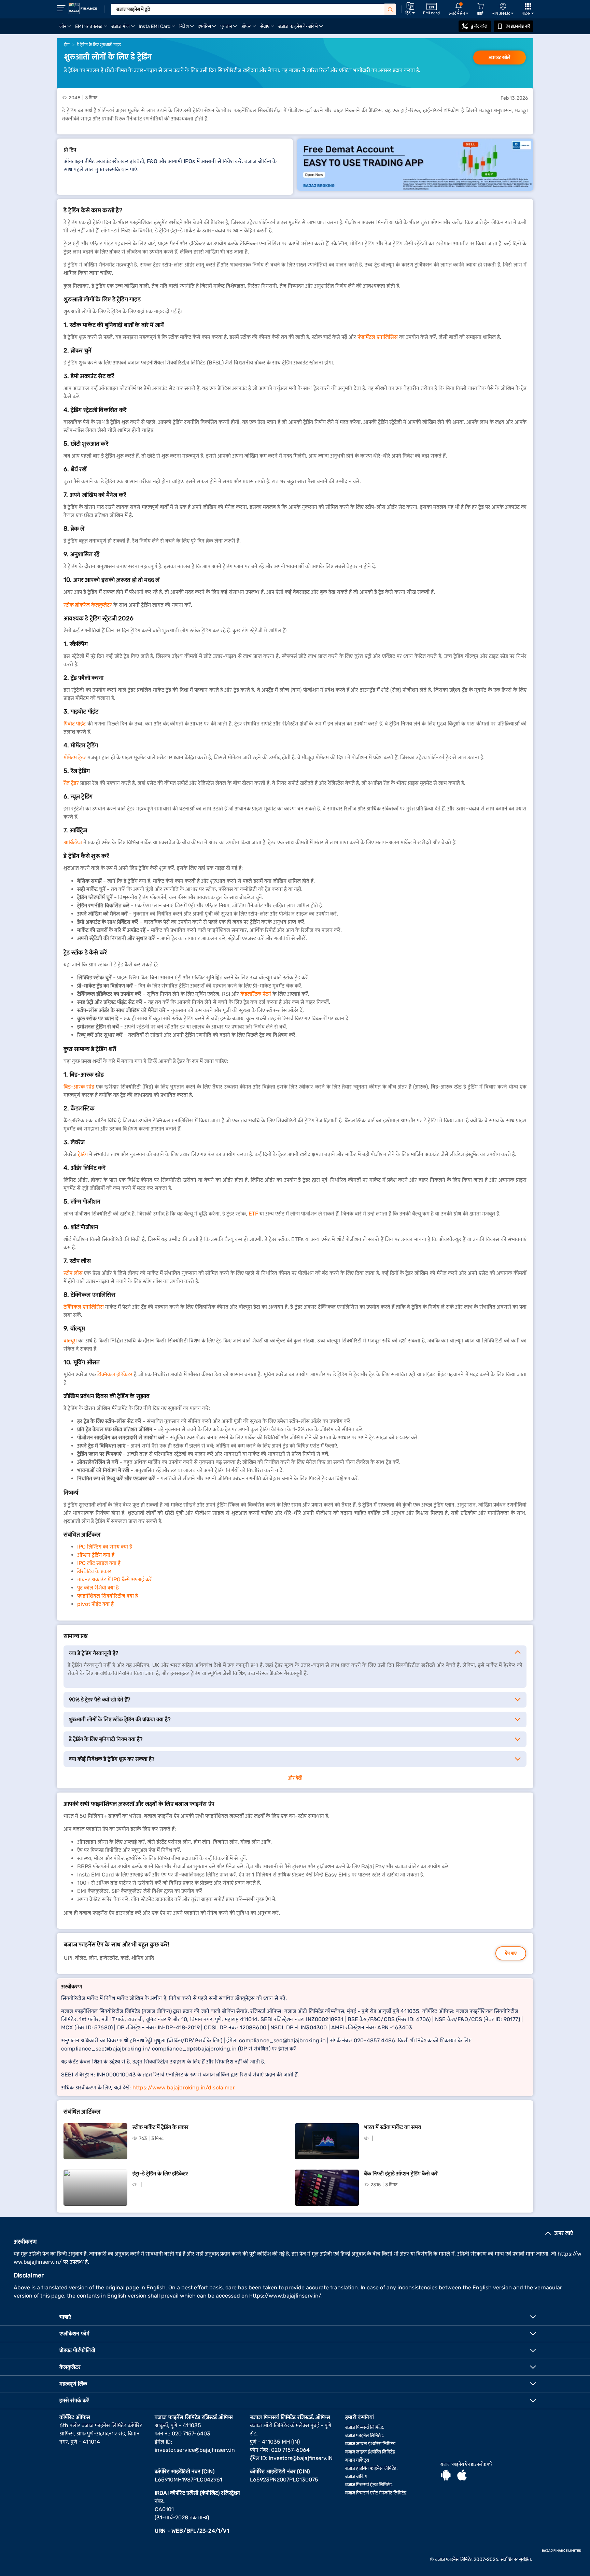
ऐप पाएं (511, 1953)
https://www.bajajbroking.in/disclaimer (184, 2088)
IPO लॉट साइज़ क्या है (99, 1563)
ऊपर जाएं (564, 2233)
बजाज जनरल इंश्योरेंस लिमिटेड (370, 2444)
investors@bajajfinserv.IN (301, 2458)
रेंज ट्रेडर (71, 783)
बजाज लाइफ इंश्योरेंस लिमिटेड (370, 2452)
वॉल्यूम (70, 1341)
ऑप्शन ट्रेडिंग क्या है (96, 1555)
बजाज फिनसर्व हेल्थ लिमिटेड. (369, 2485)
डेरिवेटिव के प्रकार (94, 1571)
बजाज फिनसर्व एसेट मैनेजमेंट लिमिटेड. (376, 2493)
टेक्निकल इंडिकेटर (115, 1374)
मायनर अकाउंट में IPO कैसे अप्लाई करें (115, 1579)
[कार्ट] (480, 6)
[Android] (446, 2476)
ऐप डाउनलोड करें (518, 26)
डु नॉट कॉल (479, 26)
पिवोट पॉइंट (75, 724)
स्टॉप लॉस (73, 1273)
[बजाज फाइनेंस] (83, 9)
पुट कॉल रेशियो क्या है (98, 1588)
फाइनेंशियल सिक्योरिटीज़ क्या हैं (108, 1596)
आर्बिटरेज (73, 842)
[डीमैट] (415, 165)
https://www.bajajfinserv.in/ (285, 2296)
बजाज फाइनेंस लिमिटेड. (365, 2436)
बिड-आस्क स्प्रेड (79, 1087)
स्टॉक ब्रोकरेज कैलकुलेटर (88, 605)
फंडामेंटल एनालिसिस (378, 337)
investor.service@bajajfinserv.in (195, 2450)
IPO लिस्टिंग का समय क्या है (105, 1547)
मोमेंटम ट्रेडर (75, 757)
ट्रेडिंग (83, 1154)
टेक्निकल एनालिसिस (84, 1307)
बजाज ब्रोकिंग (356, 2477)
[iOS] (462, 2476)
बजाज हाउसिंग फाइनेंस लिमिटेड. (371, 2468)
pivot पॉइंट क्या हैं (95, 1604)
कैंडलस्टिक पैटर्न (256, 994)
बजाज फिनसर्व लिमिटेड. (365, 2427)
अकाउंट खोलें (500, 57)
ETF (253, 1214)
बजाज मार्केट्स (357, 2460)
